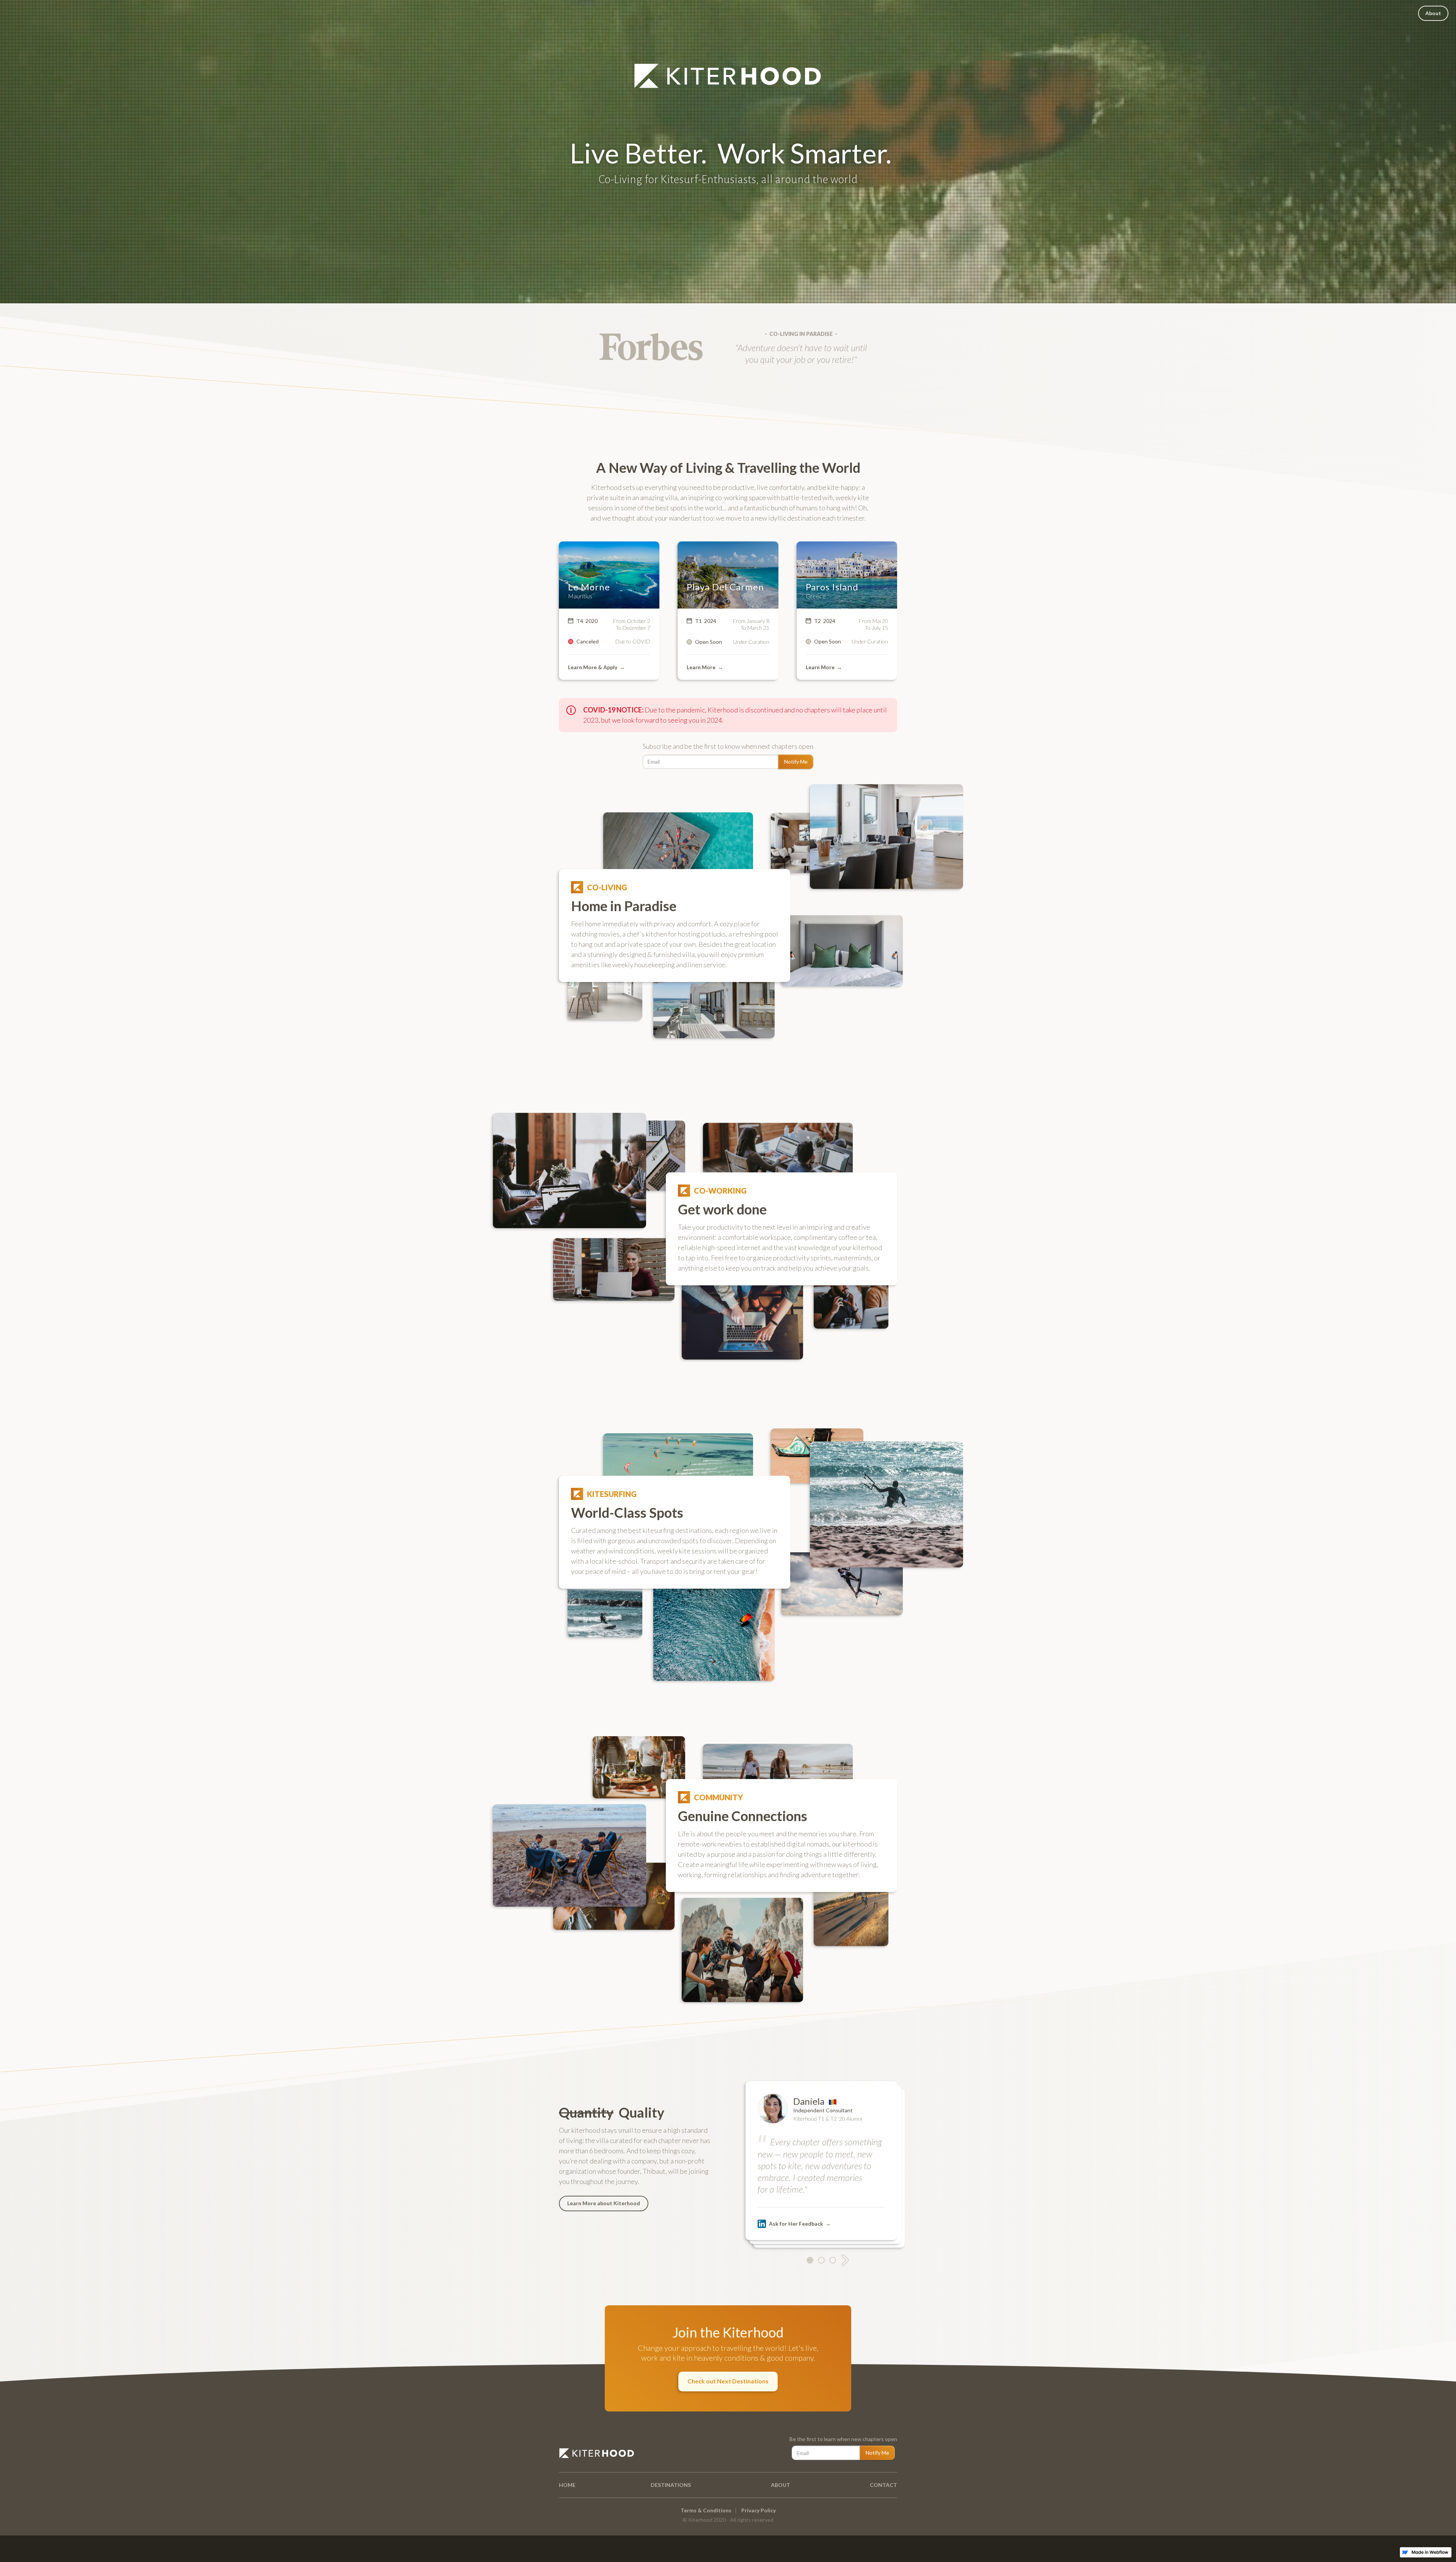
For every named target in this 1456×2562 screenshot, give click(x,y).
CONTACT (883, 2485)
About (1433, 13)
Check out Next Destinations (728, 2381)
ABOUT (781, 2485)
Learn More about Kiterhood (604, 2203)
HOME (567, 2485)
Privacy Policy (759, 2510)
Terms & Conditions (706, 2510)
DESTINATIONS (671, 2485)
